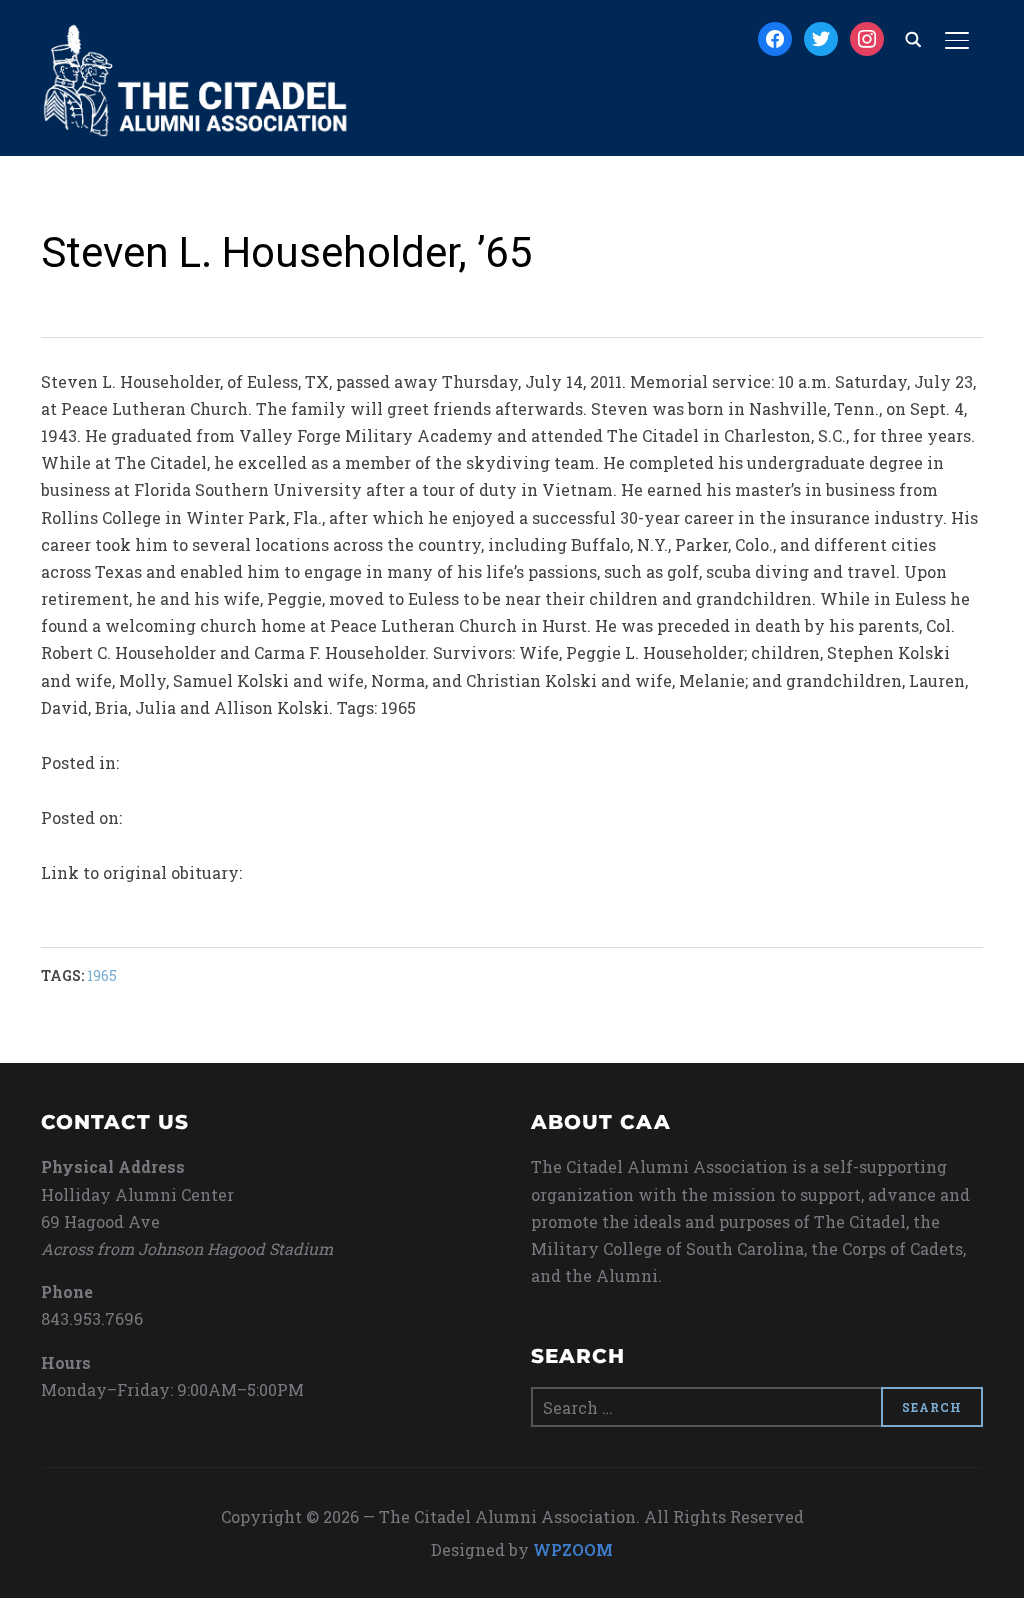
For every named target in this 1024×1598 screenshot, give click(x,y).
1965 (102, 975)
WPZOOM (573, 1549)
